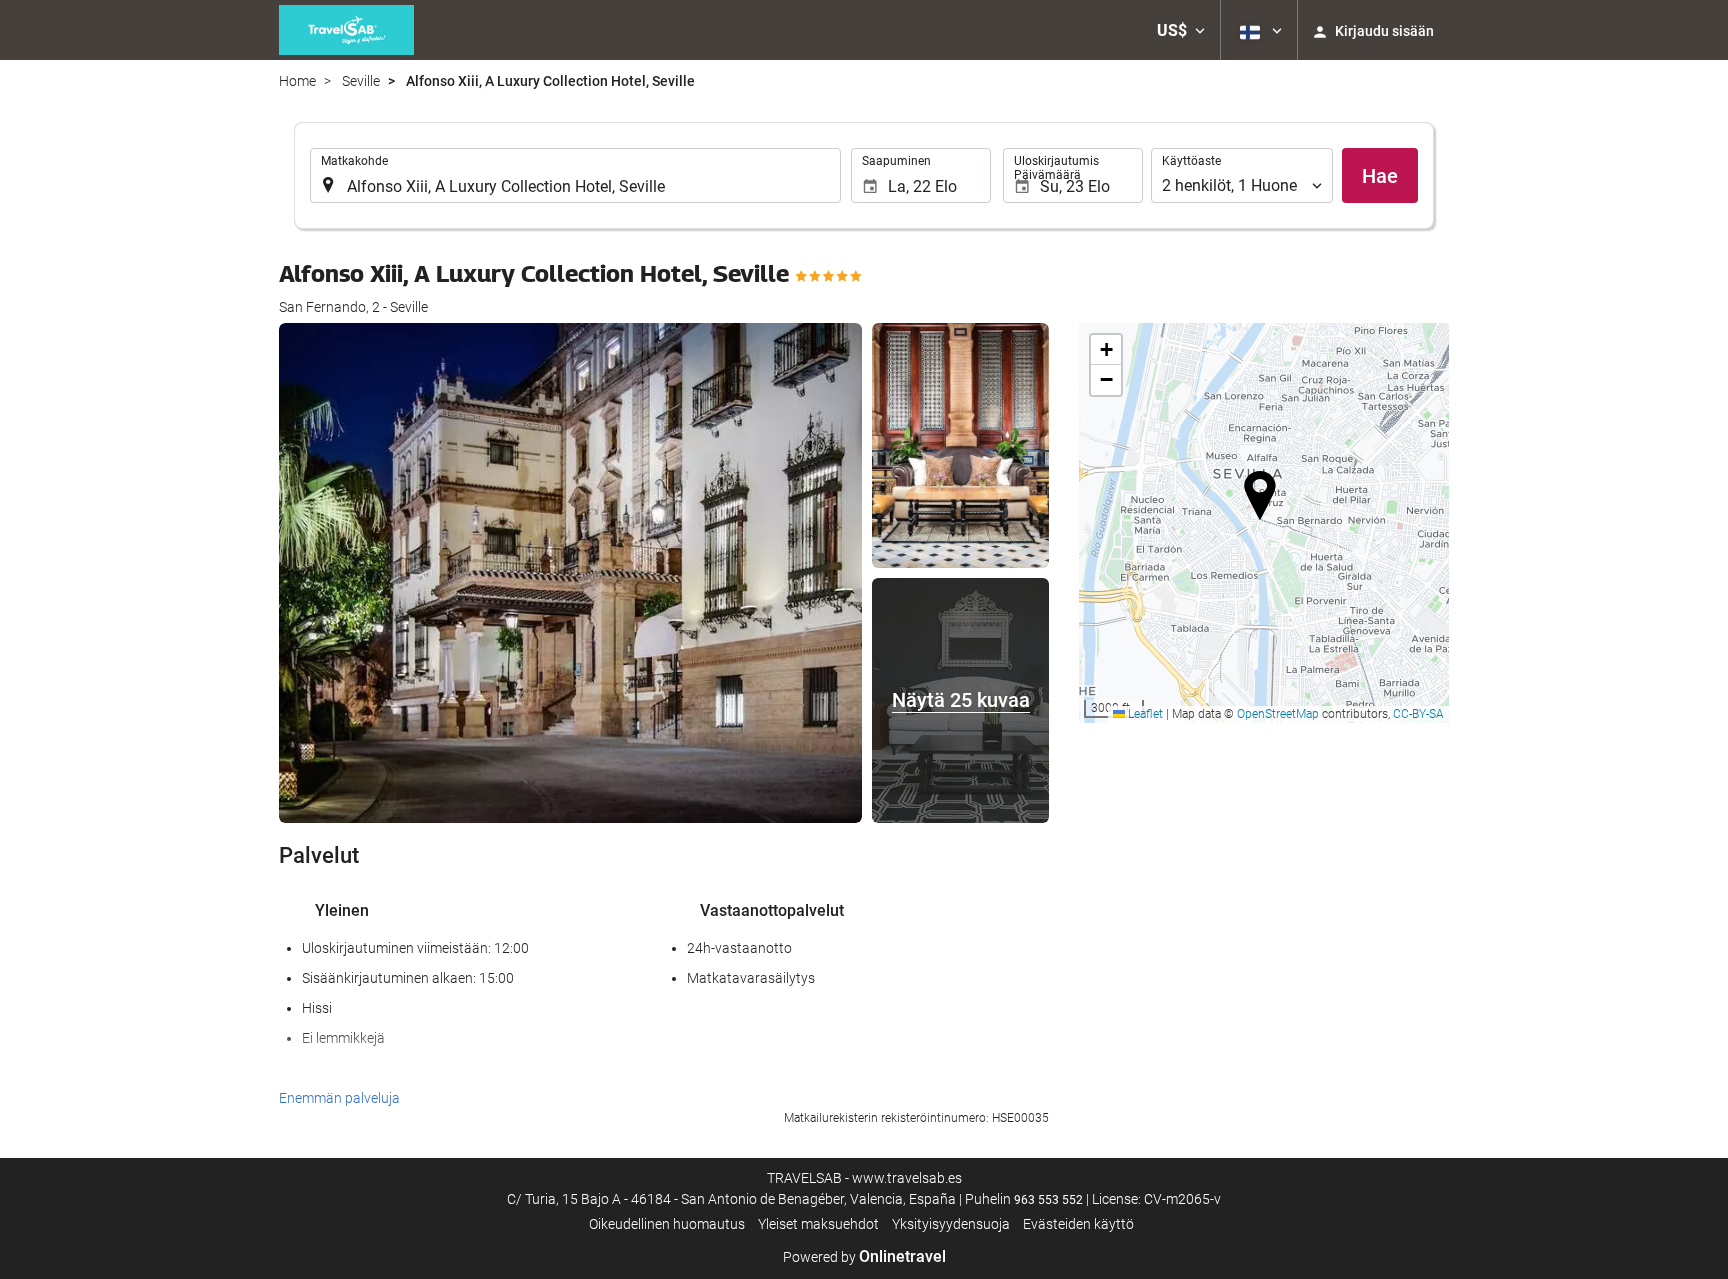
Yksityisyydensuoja (951, 1224)
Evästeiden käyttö (1078, 1224)
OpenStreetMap (1278, 714)
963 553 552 (1048, 1200)
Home (297, 81)
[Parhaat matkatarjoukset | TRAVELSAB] (346, 30)
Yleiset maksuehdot (818, 1224)
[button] (1181, 30)
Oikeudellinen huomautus (667, 1224)
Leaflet (1144, 714)
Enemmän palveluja (339, 1098)
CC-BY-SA (1418, 714)
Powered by (864, 1257)
